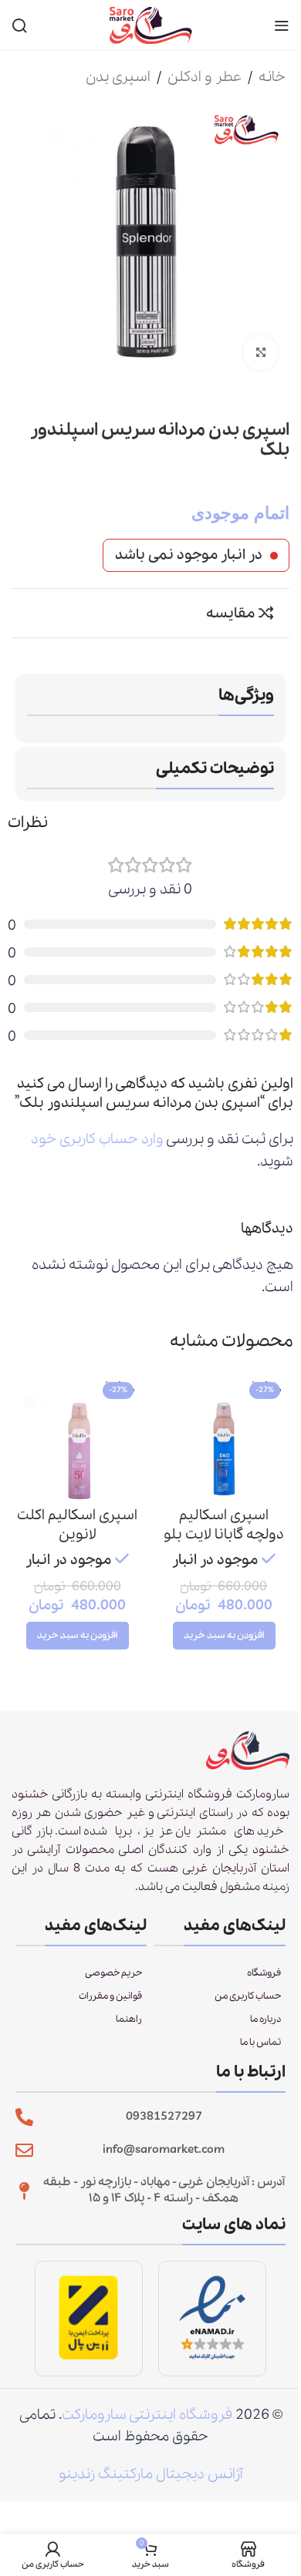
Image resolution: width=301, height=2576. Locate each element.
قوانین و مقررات (110, 1996)
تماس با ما (260, 2042)
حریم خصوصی (113, 1973)
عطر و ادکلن (205, 77)
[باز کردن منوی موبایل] (282, 25)
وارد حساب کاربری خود (97, 1139)
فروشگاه (264, 1973)
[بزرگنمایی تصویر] (260, 353)
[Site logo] (150, 24)
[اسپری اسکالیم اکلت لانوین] (77, 1438)
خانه (272, 77)
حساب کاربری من (248, 1996)
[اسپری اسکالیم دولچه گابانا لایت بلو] (224, 1438)
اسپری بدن (118, 77)
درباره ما (265, 2019)
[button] (224, 1636)
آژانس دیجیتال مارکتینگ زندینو (150, 2474)
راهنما (129, 2019)
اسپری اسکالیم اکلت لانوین (77, 1525)
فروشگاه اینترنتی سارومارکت (147, 2415)
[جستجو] (19, 25)
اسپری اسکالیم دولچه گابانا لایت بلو (224, 1525)
